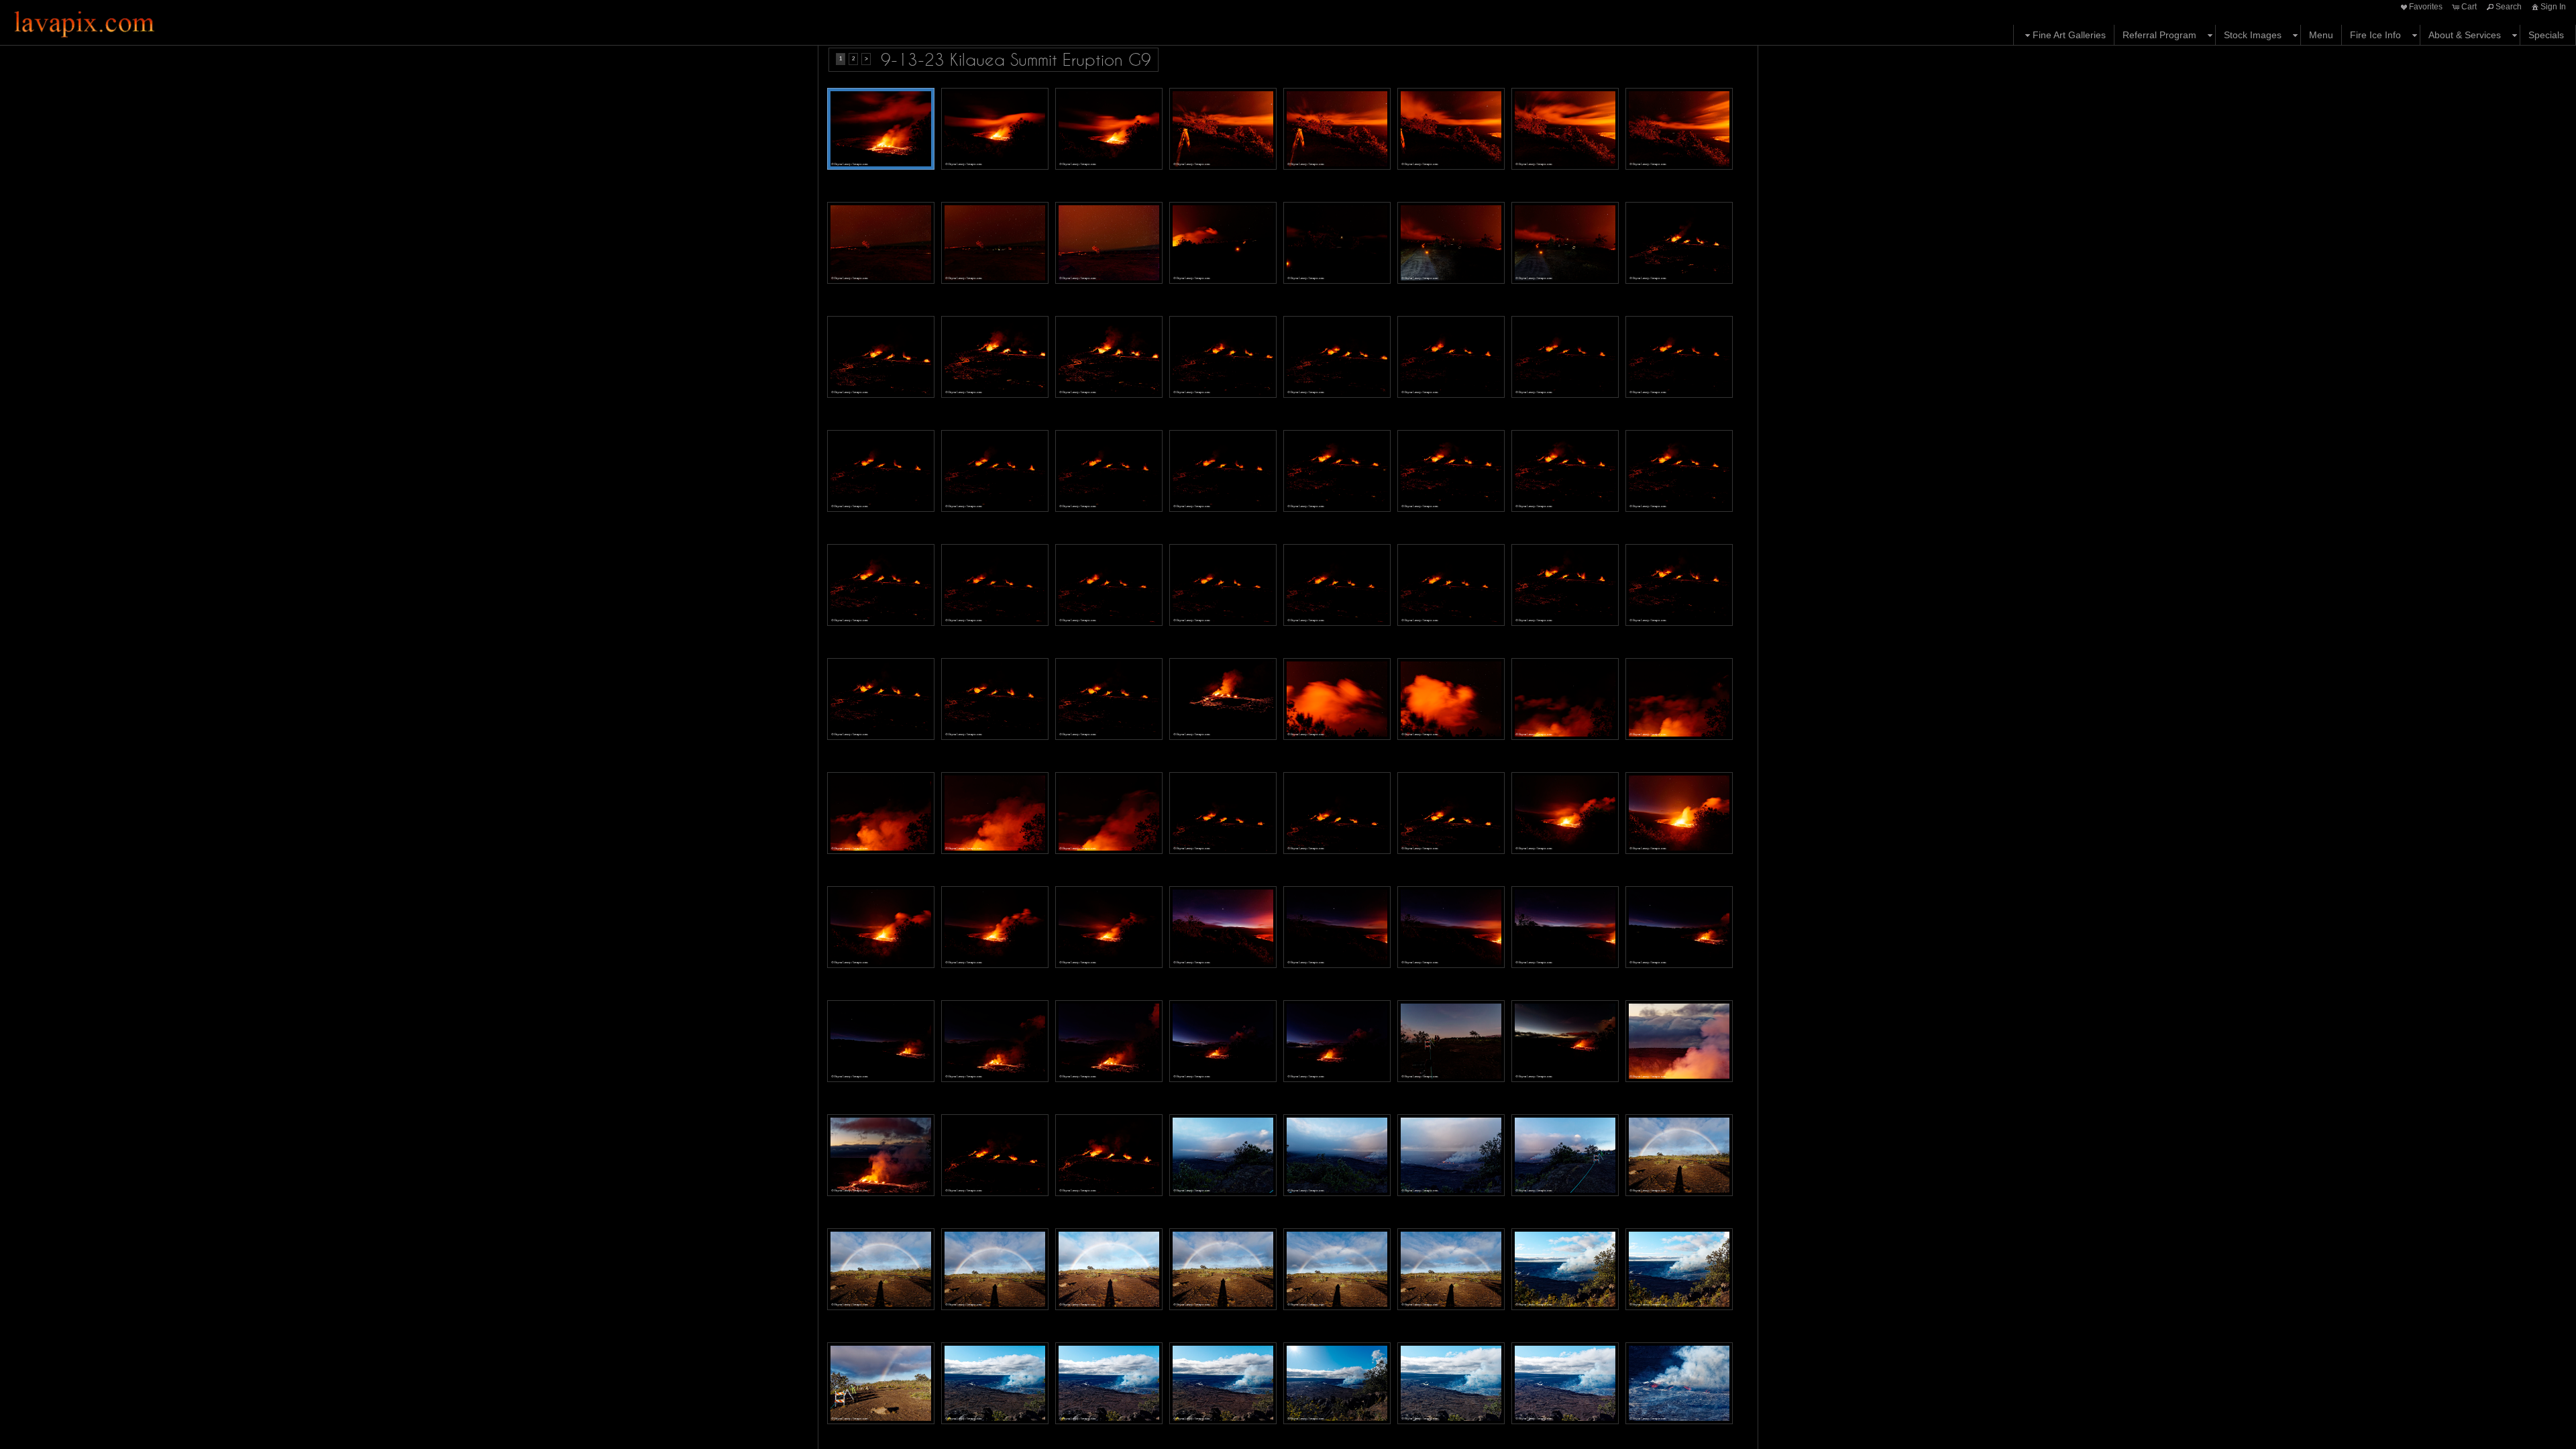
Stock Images (2253, 35)
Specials (2546, 35)
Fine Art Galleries (2069, 35)
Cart (2469, 7)
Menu (2321, 35)
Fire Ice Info (2375, 35)
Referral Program (2159, 35)
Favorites (2426, 7)
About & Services (2465, 35)
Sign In (2553, 7)
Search (2509, 7)
